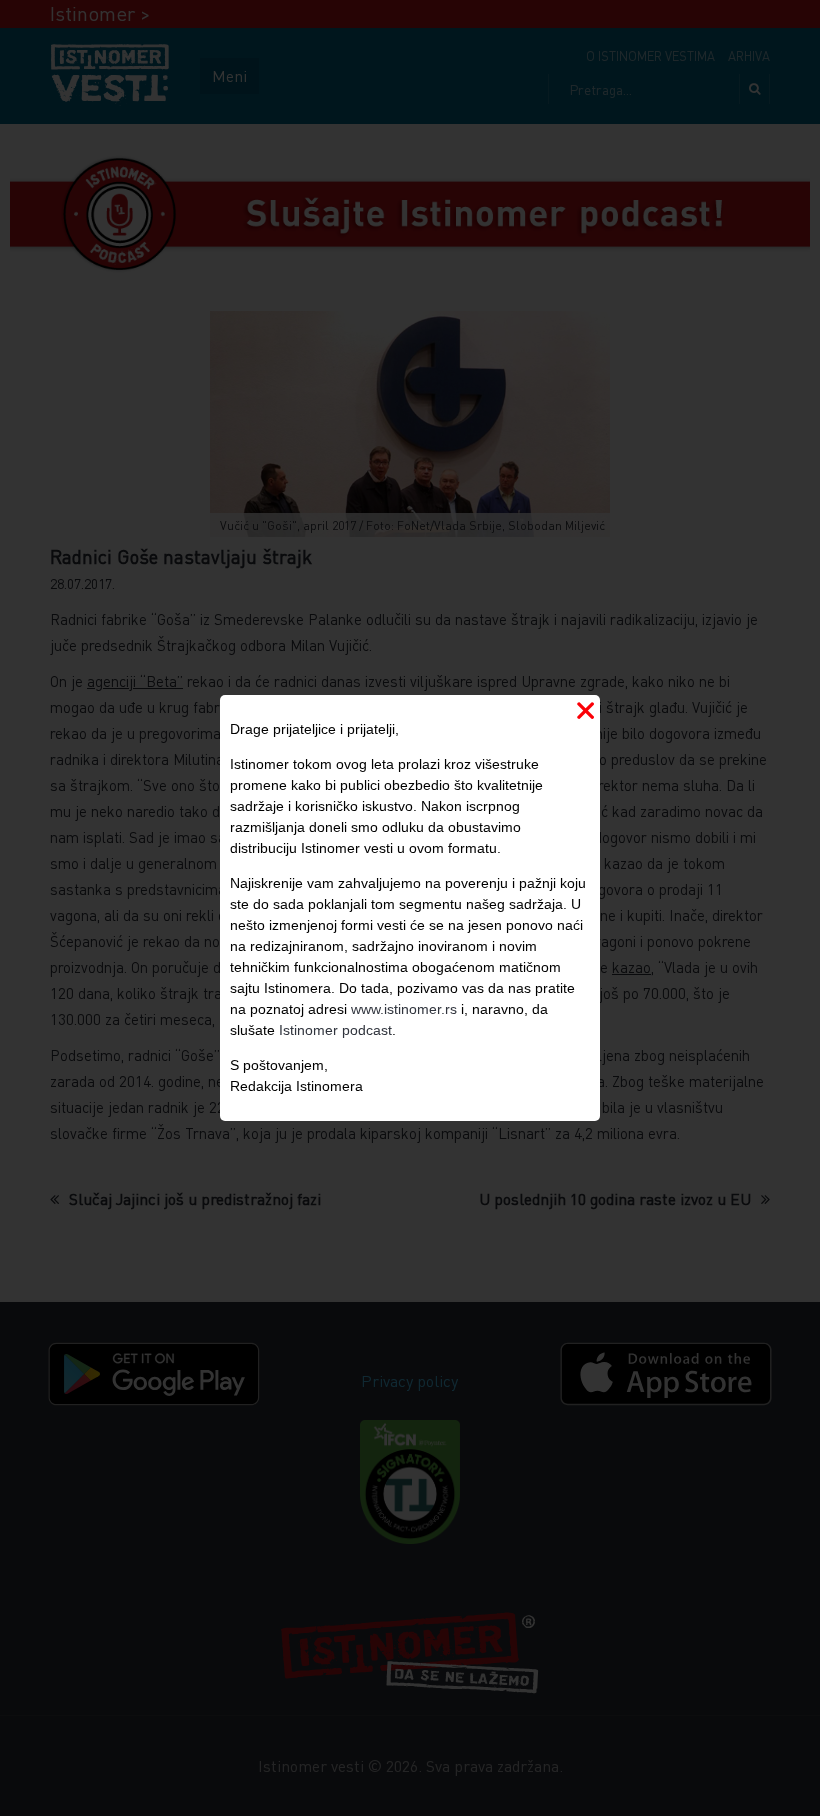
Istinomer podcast (335, 1030)
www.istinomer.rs (404, 1009)
